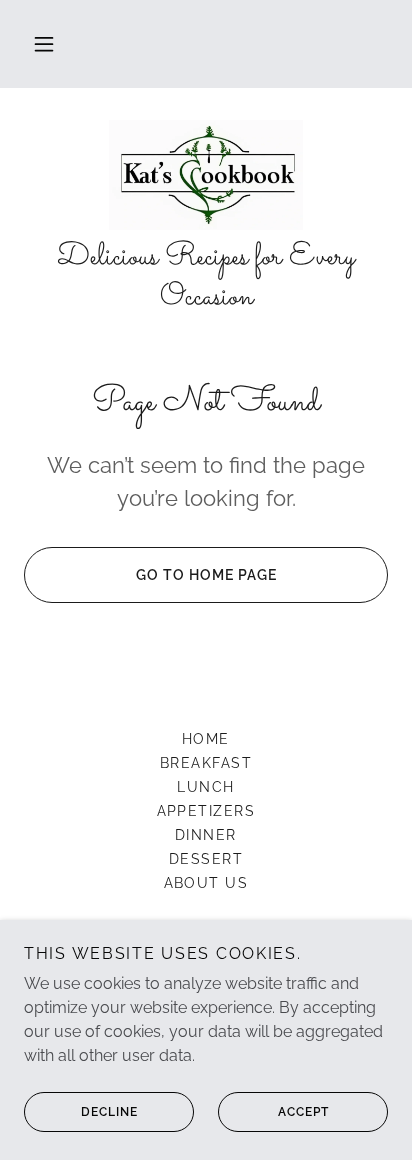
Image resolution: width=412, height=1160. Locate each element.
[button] (44, 44)
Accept (303, 1112)
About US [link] (206, 883)
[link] (206, 175)
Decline (109, 1112)
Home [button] (206, 739)
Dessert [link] (206, 859)
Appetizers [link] (206, 811)
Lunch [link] (206, 787)
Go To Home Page (206, 575)
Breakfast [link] (206, 763)
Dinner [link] (206, 835)
